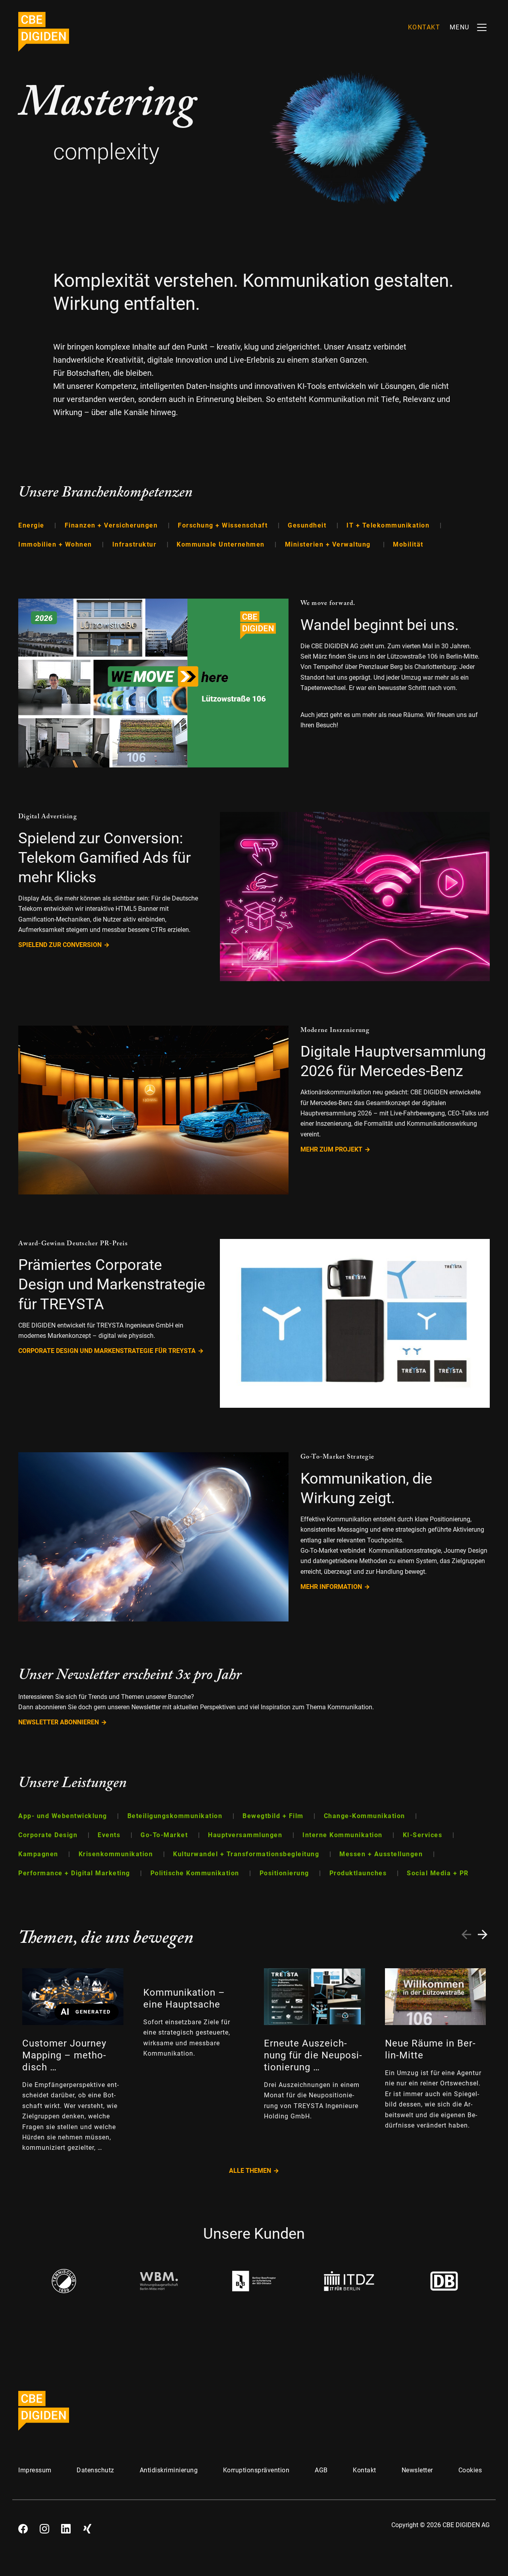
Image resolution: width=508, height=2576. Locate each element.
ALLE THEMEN (250, 2171)
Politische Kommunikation (196, 1873)
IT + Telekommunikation (389, 525)
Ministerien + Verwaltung (330, 544)
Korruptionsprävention (256, 2470)
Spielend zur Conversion (60, 945)
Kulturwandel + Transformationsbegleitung (247, 1854)
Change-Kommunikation (366, 1816)
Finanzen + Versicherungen (112, 525)
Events (110, 1835)
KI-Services (424, 1835)
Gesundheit (308, 525)
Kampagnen (39, 1854)
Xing (87, 2526)
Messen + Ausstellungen (382, 1854)
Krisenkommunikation (117, 1854)
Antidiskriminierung (169, 2470)
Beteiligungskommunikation (176, 1816)
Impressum (35, 2470)
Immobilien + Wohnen (56, 544)
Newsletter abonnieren (59, 1722)
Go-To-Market (165, 1835)
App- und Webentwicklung (64, 1816)
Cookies (470, 2470)
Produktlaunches (359, 1873)
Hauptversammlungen (246, 1835)
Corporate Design (49, 1835)
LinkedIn (66, 2526)
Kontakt (365, 2470)
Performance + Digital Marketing (75, 1873)
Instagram (44, 2526)
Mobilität (408, 544)
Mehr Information (331, 1587)
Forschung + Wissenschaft (224, 525)
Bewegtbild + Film (274, 1816)
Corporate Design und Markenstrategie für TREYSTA (107, 1351)
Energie (32, 525)
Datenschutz (95, 2470)
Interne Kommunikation (343, 1835)
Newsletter (417, 2470)
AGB (321, 2470)
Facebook (23, 2526)
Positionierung (286, 1873)
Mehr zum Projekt (331, 1149)
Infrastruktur (136, 544)
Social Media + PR (438, 1873)
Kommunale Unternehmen (222, 544)
